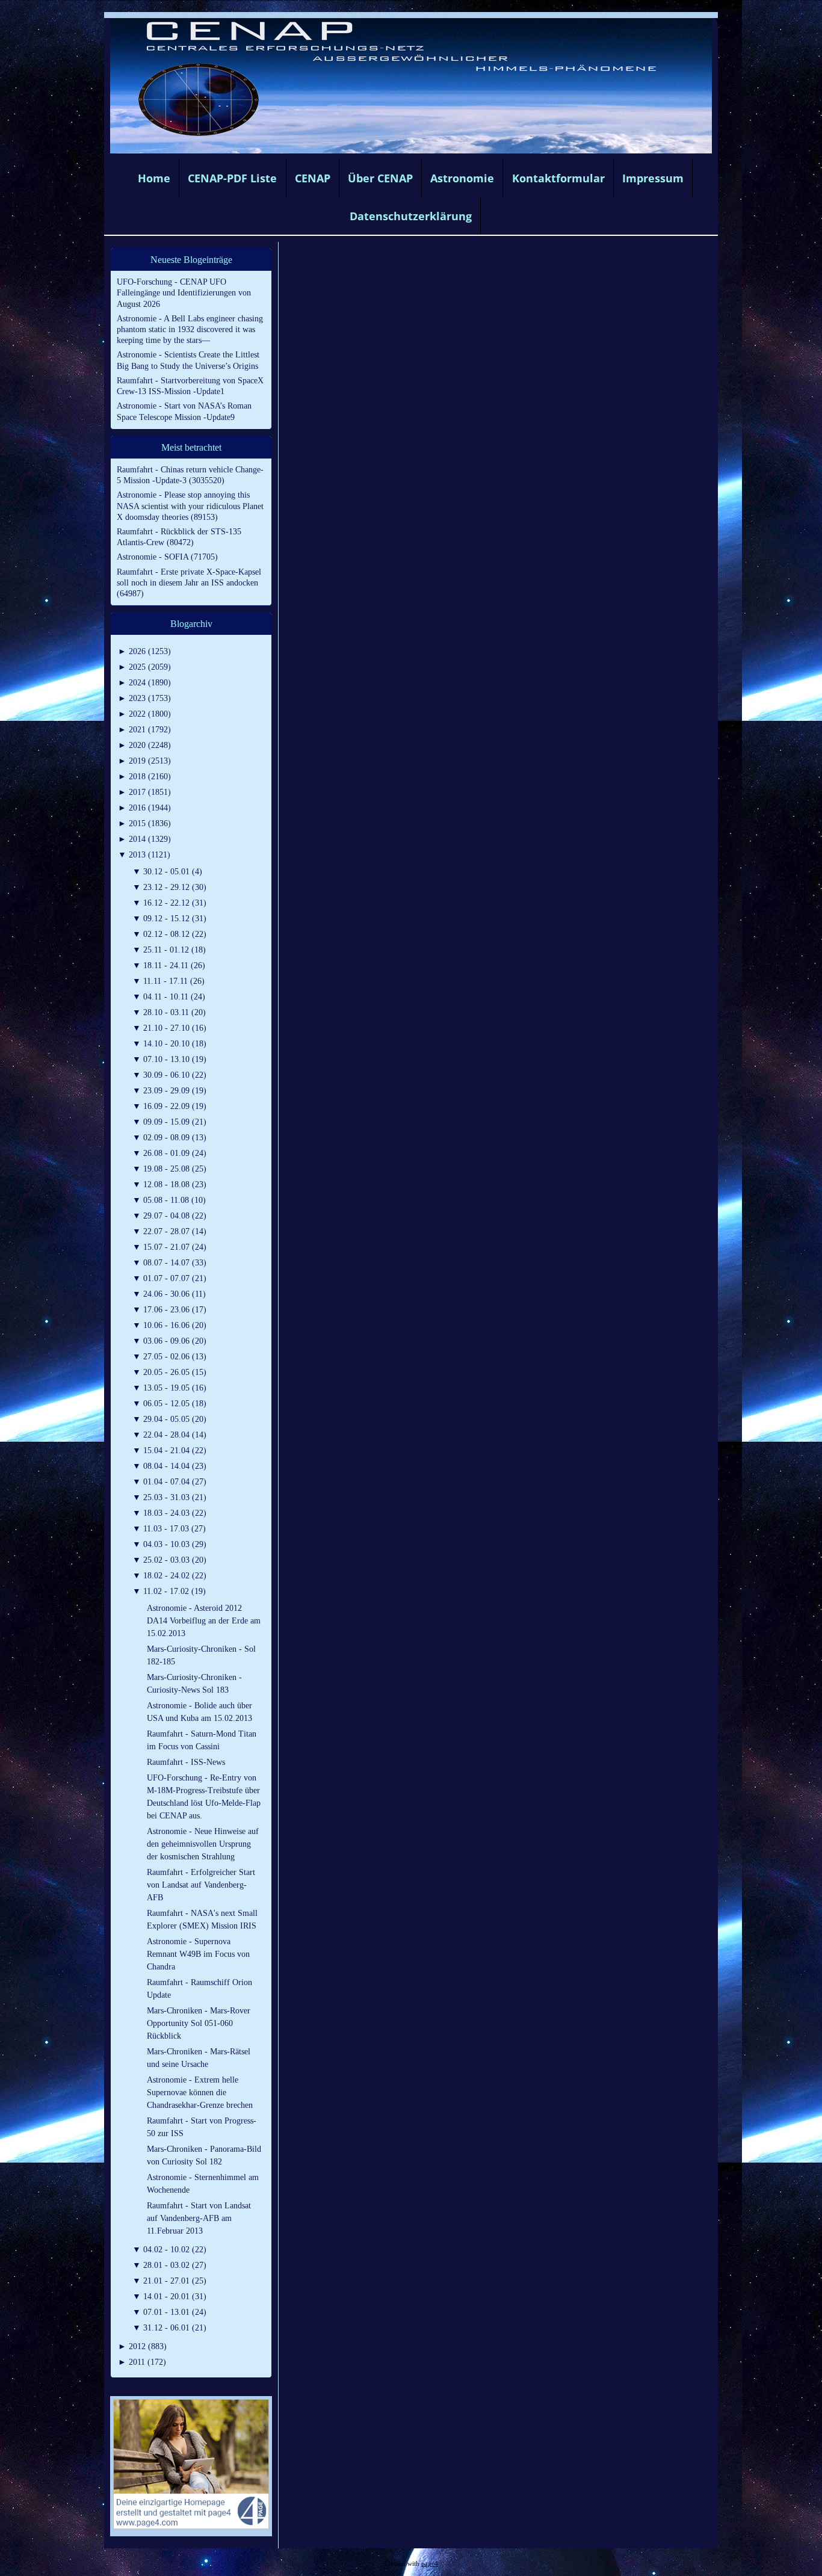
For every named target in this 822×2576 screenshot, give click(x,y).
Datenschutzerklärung (411, 216)
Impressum (653, 178)
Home (154, 178)
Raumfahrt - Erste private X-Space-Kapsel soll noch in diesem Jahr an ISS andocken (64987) (189, 583)
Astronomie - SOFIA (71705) (167, 557)
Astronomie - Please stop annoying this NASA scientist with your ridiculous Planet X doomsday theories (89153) (190, 506)
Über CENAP (380, 178)
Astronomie (462, 178)
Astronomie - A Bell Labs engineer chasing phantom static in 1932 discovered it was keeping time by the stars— (190, 329)
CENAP (313, 178)
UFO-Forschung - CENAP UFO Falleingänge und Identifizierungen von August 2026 (184, 293)
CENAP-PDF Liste (232, 178)
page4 (430, 2564)
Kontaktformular (558, 178)
